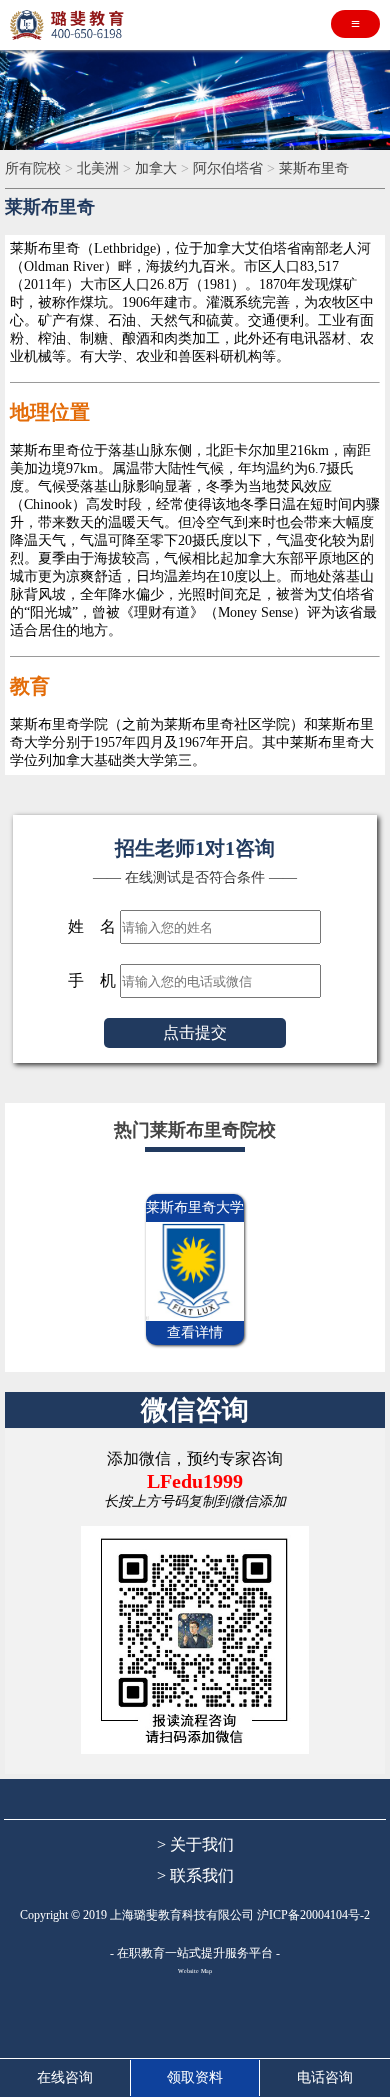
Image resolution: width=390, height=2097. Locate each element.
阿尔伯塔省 (228, 168)
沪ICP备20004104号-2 (313, 1915)
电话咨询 (325, 2077)
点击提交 (195, 1032)
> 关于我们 (195, 1844)
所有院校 (33, 168)
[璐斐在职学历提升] (70, 25)
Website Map (195, 1971)
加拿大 (156, 168)
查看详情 (195, 1332)
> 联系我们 (195, 1875)
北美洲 (98, 168)
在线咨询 (65, 2077)
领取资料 (195, 2077)
